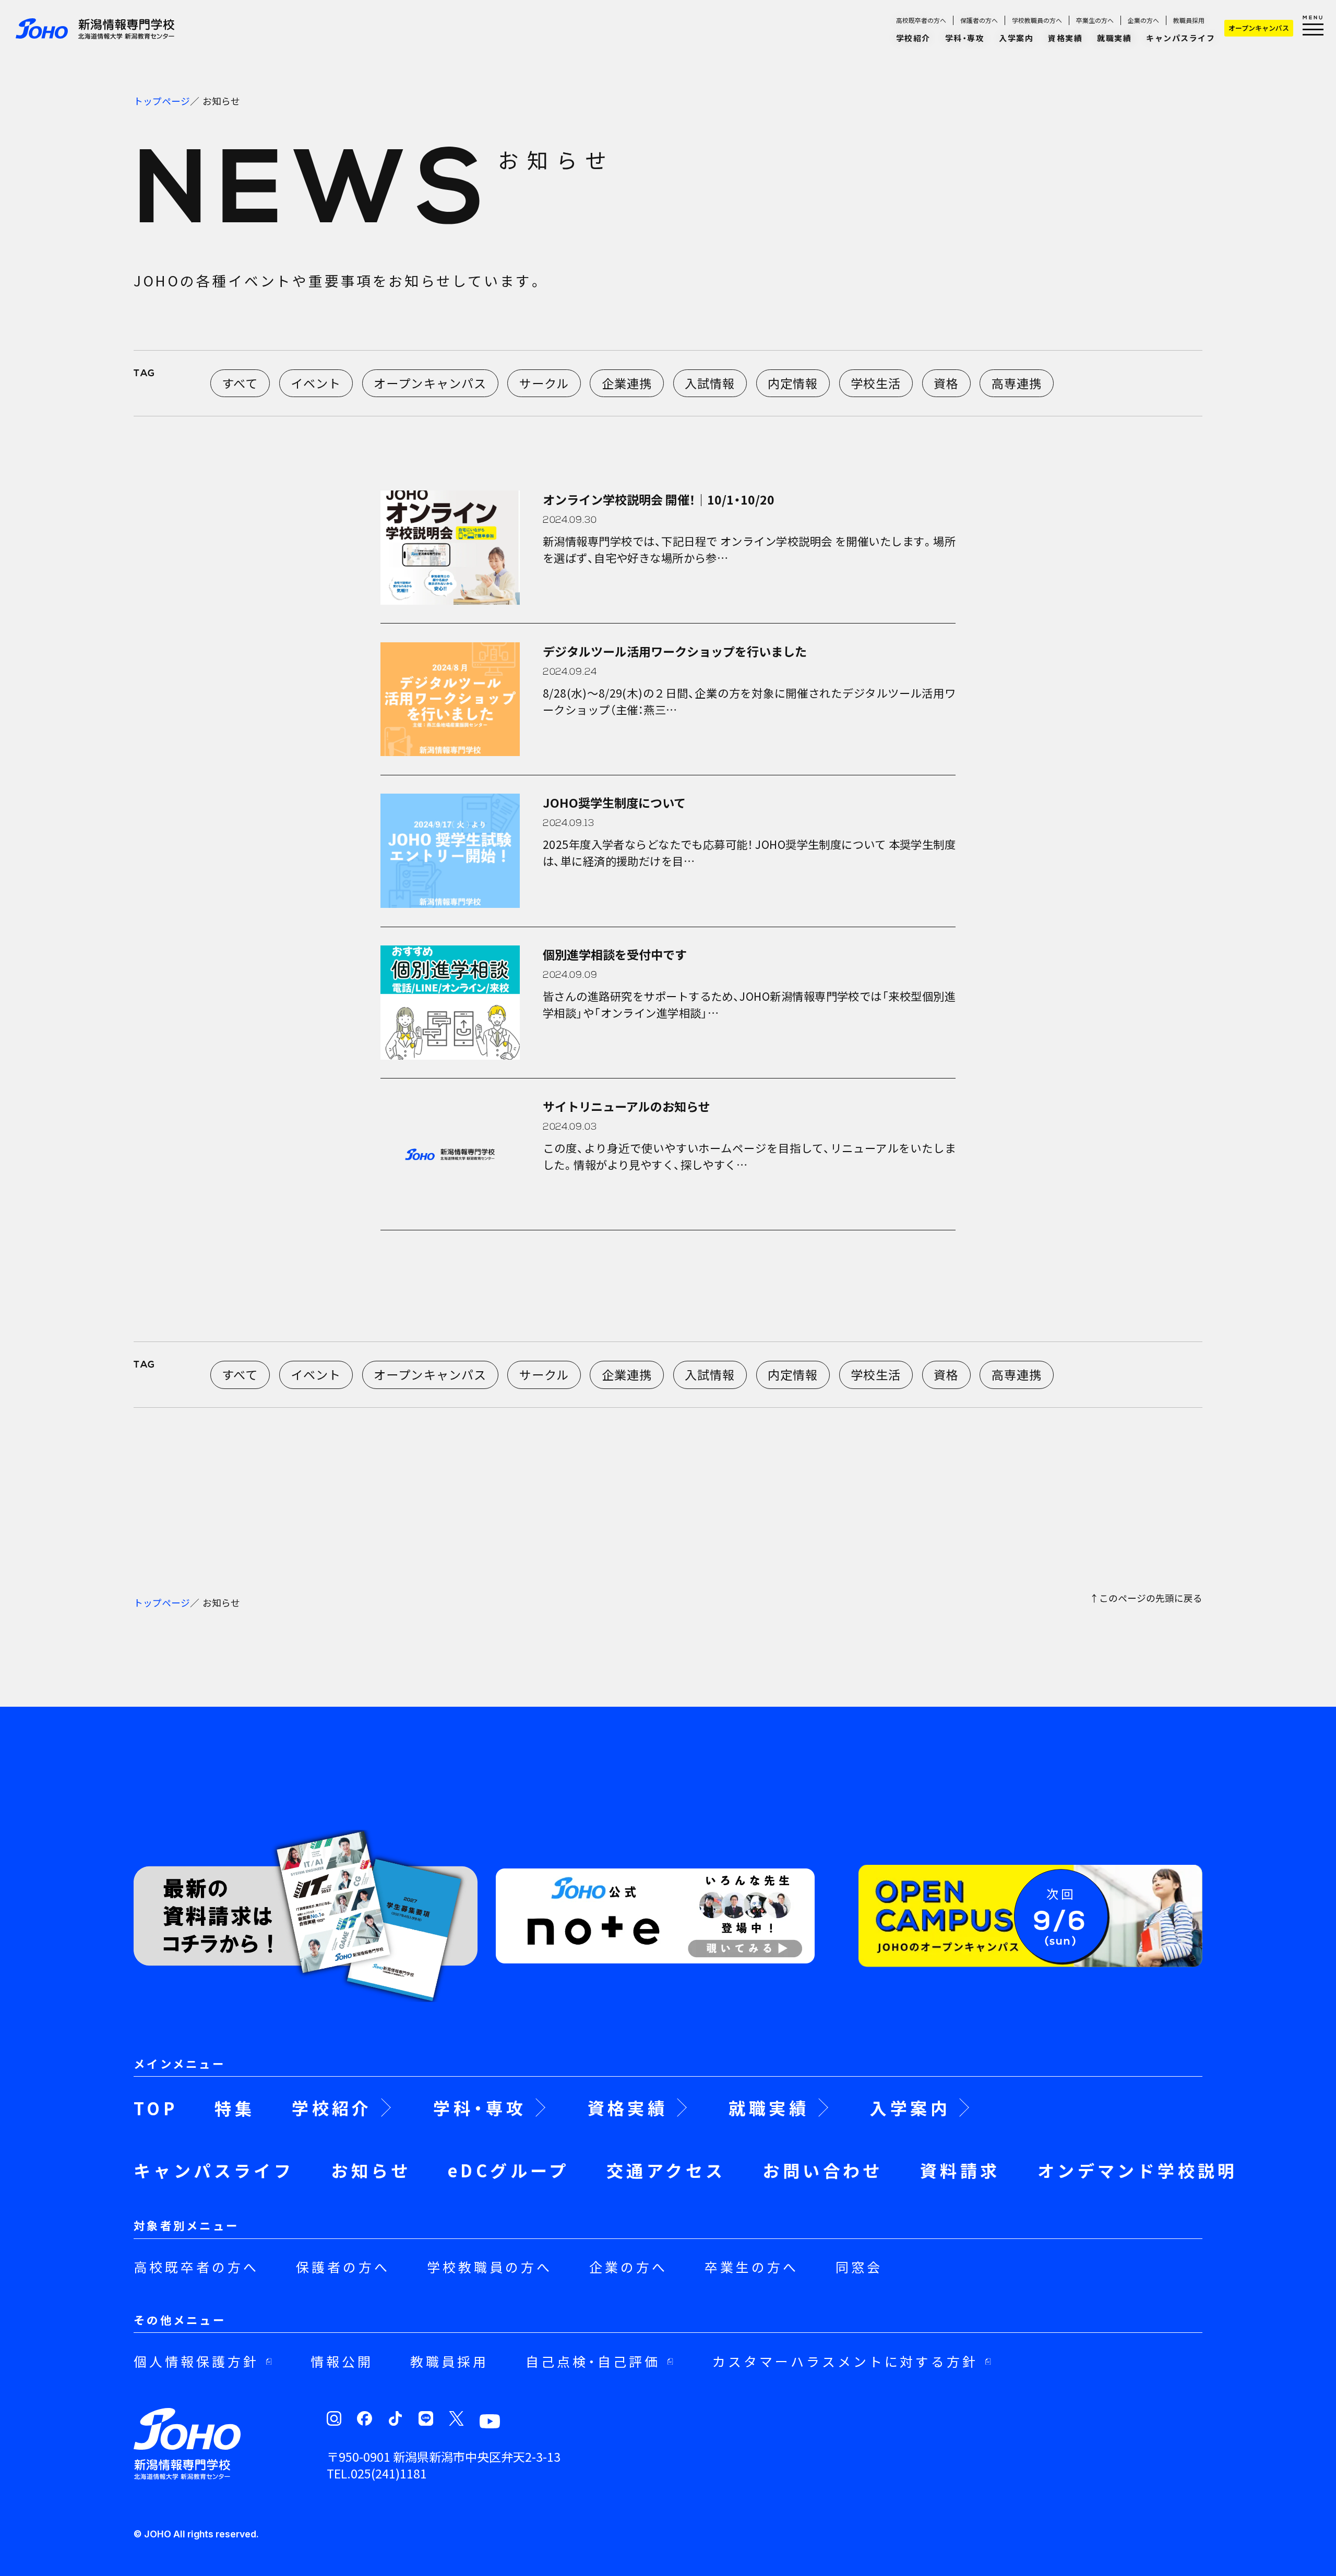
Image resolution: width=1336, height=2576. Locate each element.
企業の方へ (1143, 20)
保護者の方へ (979, 20)
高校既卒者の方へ (921, 20)
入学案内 (1016, 38)
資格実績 (1065, 38)
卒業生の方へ (1095, 20)
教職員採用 (1189, 20)
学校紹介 (913, 38)
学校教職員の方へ (1037, 20)
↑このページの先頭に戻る (1146, 1599)
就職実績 (1114, 38)
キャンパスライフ (1180, 38)
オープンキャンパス (1259, 28)
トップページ (162, 101)
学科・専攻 (965, 38)
